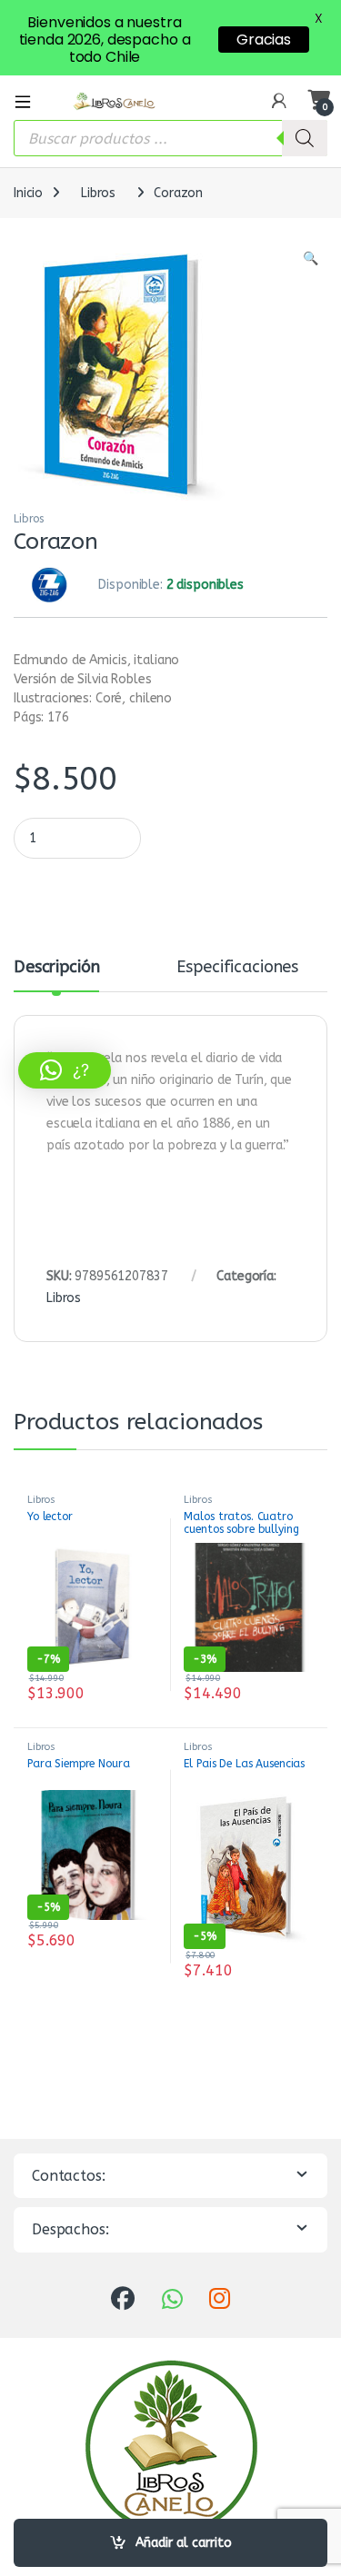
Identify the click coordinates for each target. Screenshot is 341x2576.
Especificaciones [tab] (237, 968)
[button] (311, 259)
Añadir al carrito (184, 2543)
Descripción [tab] (56, 968)
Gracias (264, 40)
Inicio (28, 193)
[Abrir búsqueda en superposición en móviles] (170, 138)
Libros (98, 193)
